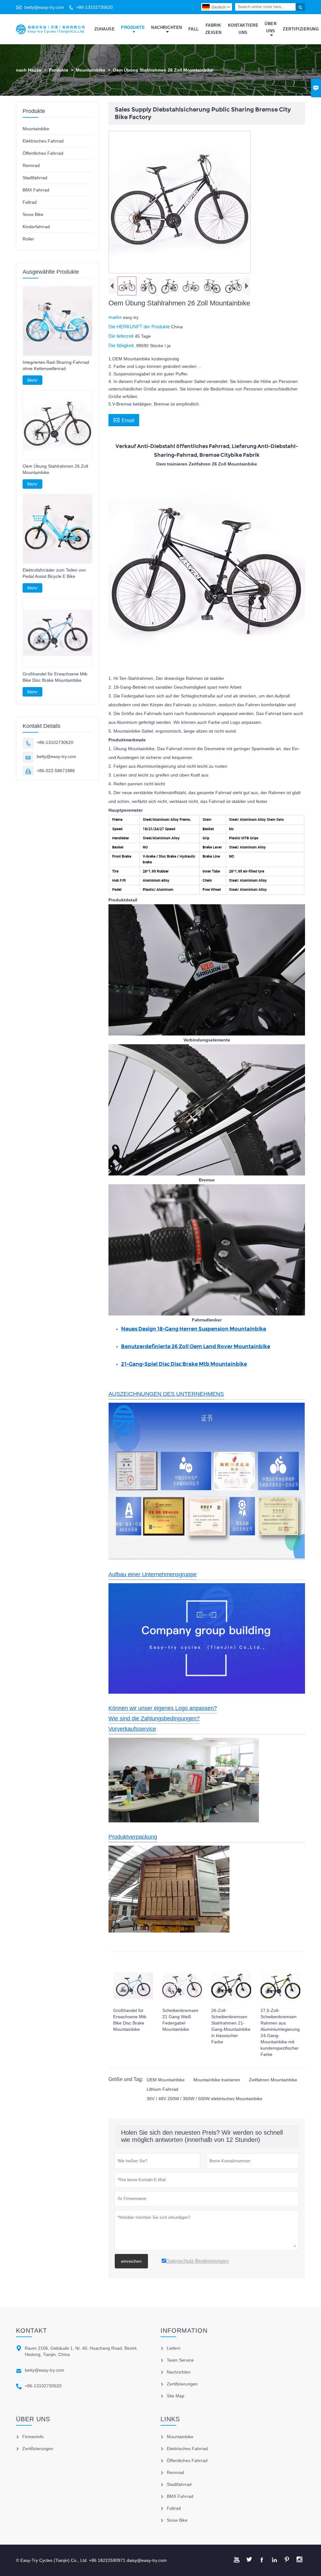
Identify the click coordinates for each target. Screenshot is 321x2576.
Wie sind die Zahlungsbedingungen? (154, 1718)
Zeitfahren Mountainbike (273, 2080)
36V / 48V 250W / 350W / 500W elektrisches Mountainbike (205, 2099)
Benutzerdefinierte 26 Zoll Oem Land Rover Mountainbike (196, 1346)
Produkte (133, 27)
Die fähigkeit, (122, 345)
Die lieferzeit (122, 336)
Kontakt (32, 2331)
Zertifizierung (301, 29)
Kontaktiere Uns (243, 29)
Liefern (174, 2348)
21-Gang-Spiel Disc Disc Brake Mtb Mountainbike (184, 1364)
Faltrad (30, 202)
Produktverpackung (133, 1837)
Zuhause (105, 29)
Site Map (176, 2396)
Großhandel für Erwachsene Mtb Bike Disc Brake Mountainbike (55, 677)
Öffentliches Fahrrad (43, 153)
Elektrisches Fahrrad (43, 141)
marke (116, 317)
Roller (28, 239)
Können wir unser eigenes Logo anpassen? (163, 1708)
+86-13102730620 (95, 7)
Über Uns (271, 27)
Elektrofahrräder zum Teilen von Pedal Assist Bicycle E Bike (54, 573)
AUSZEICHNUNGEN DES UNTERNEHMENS (166, 1394)
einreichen (131, 2261)
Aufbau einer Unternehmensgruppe (153, 1574)
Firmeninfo (33, 2437)
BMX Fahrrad (36, 190)
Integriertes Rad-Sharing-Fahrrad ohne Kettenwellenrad (56, 365)
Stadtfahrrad (35, 178)
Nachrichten (167, 27)
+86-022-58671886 (56, 771)
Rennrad (31, 165)
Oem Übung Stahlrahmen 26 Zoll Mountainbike (55, 469)
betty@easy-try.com (44, 7)
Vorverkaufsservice (132, 1729)
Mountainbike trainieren (217, 2080)
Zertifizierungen (182, 2384)
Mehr (32, 380)
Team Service (180, 2360)
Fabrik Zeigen (213, 29)
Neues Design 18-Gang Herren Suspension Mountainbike (194, 1329)
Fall (194, 29)
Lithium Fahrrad (163, 2089)
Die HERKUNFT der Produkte (140, 327)
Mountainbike (91, 70)
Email (124, 420)
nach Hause (29, 70)
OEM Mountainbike (166, 2080)
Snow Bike (33, 214)
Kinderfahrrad (36, 227)
